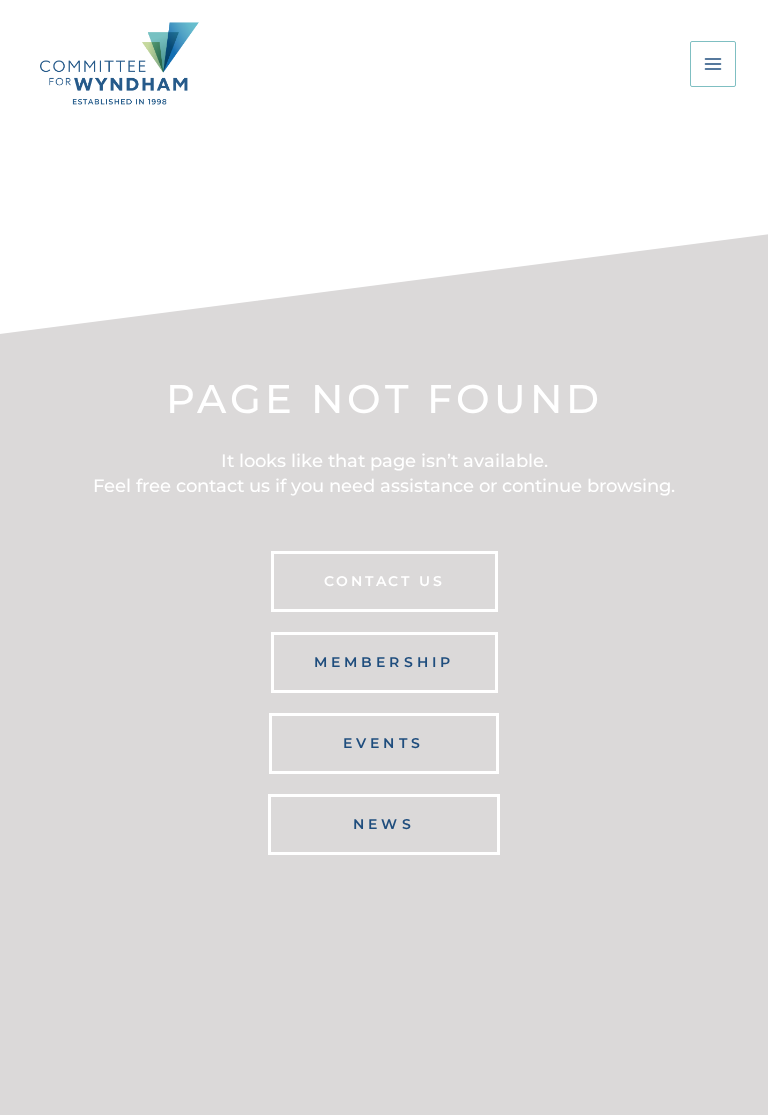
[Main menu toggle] (713, 64)
